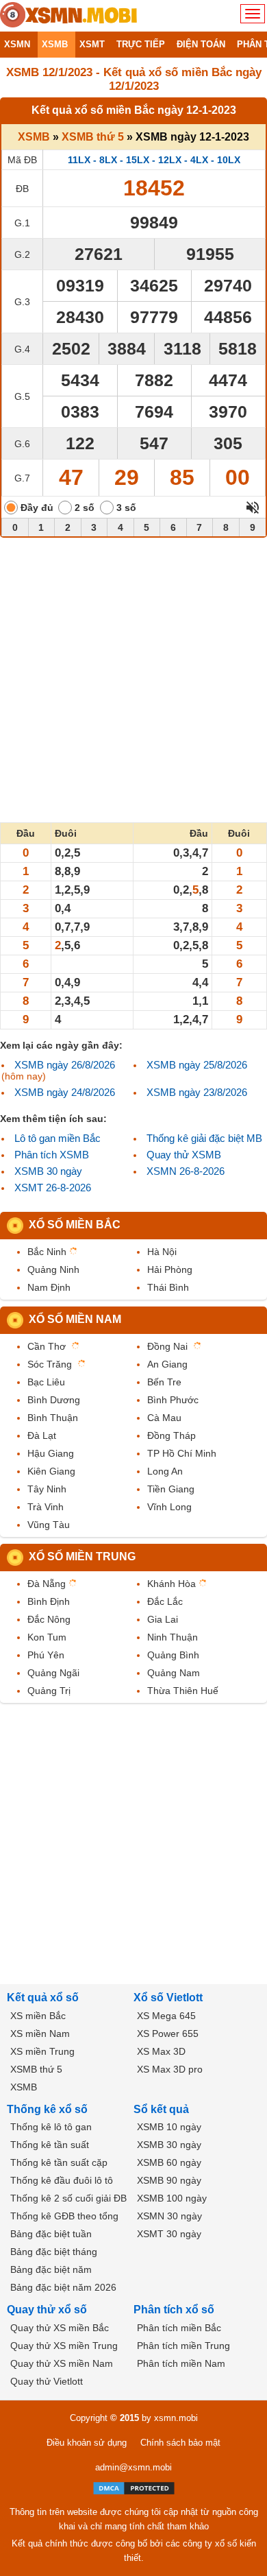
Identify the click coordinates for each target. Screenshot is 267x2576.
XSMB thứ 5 (93, 137)
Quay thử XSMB (184, 1155)
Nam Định (49, 1287)
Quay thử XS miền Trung (64, 2346)
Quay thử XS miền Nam (62, 2363)
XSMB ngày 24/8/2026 (65, 1092)
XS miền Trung (42, 2051)
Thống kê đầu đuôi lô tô (62, 2180)
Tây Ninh (47, 1489)
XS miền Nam (40, 2034)
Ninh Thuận (173, 1637)
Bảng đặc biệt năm (51, 2269)
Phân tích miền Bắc (179, 2328)
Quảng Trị (49, 1691)
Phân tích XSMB (52, 1155)
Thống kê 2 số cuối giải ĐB (68, 2198)
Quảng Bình (173, 1655)
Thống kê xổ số (47, 2109)
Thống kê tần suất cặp (59, 2162)
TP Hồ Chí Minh (182, 1453)
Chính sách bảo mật (180, 2443)
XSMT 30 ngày (169, 2234)
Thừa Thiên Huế (183, 1691)
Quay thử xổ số (47, 2310)
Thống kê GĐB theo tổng (64, 2216)
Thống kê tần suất (50, 2145)
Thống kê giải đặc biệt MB (204, 1138)
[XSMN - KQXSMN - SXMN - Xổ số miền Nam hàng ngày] (68, 16)
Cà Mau (164, 1418)
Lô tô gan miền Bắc (58, 1138)
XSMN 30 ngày (169, 2216)
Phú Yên (46, 1655)
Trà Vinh (46, 1507)
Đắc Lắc (165, 1601)
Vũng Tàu (49, 1525)
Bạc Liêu (46, 1382)
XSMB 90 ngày (169, 2180)
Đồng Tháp (171, 1435)
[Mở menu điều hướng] (253, 14)
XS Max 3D (161, 2051)
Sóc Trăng (50, 1364)
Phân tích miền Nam (181, 2363)
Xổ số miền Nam (75, 1319)
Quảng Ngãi (53, 1673)
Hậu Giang (51, 1453)
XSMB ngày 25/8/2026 (197, 1065)
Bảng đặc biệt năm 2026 (63, 2287)
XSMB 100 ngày (172, 2198)
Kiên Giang (51, 1471)
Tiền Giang (171, 1489)
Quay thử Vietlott (47, 2381)
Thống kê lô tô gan (51, 2127)
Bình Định (49, 1601)
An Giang (167, 1364)
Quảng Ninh (53, 1269)
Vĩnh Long (169, 1507)
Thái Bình (168, 1287)
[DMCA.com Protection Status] (134, 2488)
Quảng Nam (174, 1673)
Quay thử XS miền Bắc (60, 2328)
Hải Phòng (170, 1269)
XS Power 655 (168, 2034)
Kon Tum (47, 1637)
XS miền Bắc (38, 2016)
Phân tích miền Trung (183, 2346)
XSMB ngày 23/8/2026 (197, 1092)
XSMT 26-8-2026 (53, 1188)
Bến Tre (164, 1382)
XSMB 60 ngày (169, 2162)
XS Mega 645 (166, 2016)
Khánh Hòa (171, 1584)
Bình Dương (54, 1400)
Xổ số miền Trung (82, 1557)
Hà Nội (162, 1252)
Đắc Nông (49, 1619)
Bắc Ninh (47, 1252)
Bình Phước (173, 1400)
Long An (165, 1471)
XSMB (34, 137)
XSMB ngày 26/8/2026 (65, 1065)
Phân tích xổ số (174, 2310)
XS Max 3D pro (170, 2069)
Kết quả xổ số (43, 1997)
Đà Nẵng (47, 1584)
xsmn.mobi (176, 2418)
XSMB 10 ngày (169, 2127)
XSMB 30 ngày (48, 1171)
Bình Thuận (53, 1418)
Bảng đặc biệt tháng (54, 2252)
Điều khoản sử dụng (87, 2443)
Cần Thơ (47, 1346)
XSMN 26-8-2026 (186, 1171)
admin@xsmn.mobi (133, 2467)
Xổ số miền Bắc (75, 1225)
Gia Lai (163, 1619)
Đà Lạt (42, 1435)
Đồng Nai (167, 1346)
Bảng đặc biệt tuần (51, 2234)
